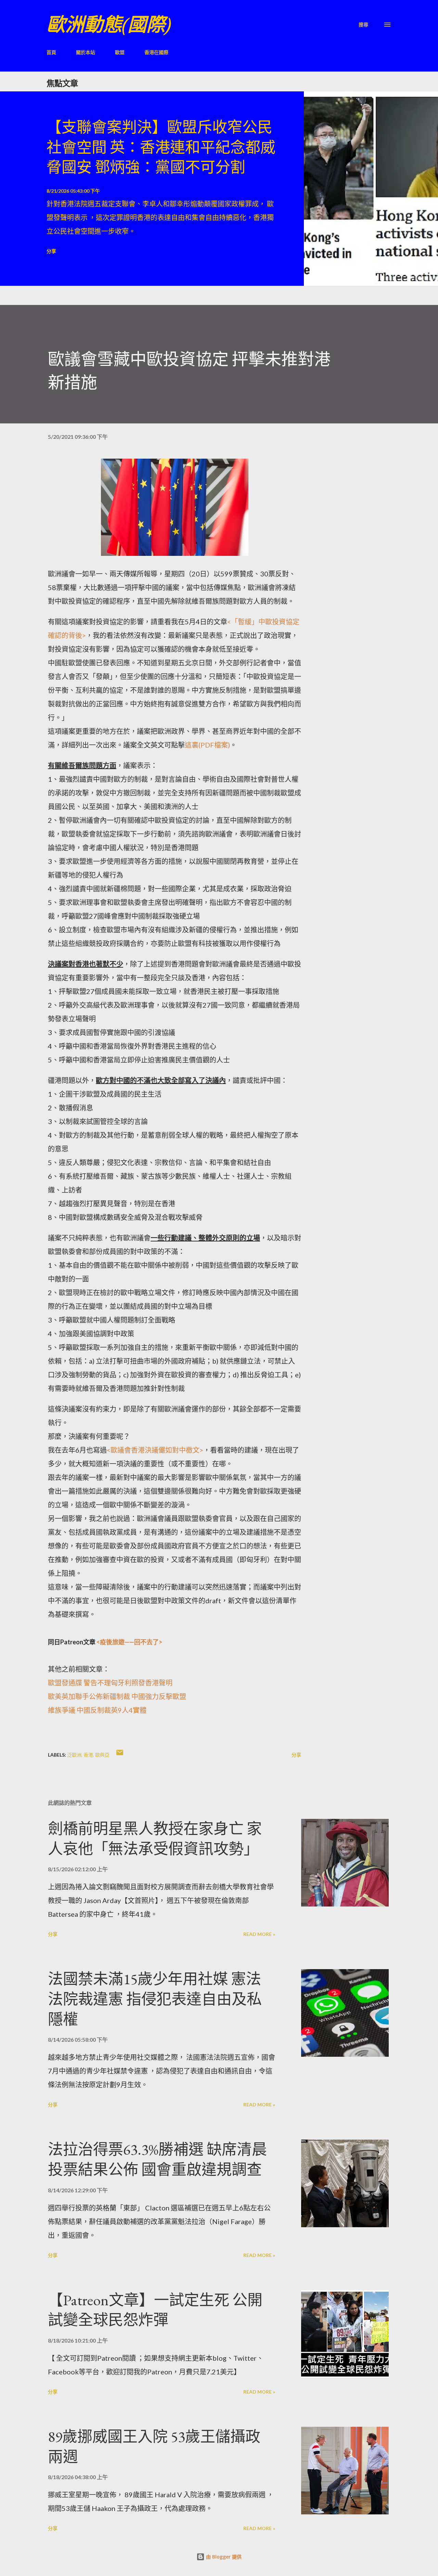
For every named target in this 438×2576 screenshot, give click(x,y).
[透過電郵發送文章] (120, 1755)
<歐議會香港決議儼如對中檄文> (155, 1450)
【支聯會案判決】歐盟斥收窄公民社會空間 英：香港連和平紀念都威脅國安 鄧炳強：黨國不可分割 (161, 147)
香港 (88, 1755)
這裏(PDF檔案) (207, 745)
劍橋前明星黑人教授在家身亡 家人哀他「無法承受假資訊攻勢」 (155, 1839)
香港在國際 (156, 52)
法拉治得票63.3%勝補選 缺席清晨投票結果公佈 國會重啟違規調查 (157, 2159)
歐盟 (120, 52)
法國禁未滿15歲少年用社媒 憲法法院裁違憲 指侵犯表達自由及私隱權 (155, 1999)
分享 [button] (51, 251)
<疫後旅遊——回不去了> (129, 1642)
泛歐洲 (74, 1755)
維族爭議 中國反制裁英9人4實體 (97, 1710)
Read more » (259, 1934)
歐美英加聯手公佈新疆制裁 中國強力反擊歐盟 (117, 1696)
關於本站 (86, 52)
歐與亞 (102, 1755)
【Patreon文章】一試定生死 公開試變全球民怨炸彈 (155, 2310)
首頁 (51, 52)
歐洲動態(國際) (109, 24)
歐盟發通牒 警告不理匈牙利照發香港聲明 (110, 1683)
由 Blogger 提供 (223, 2557)
